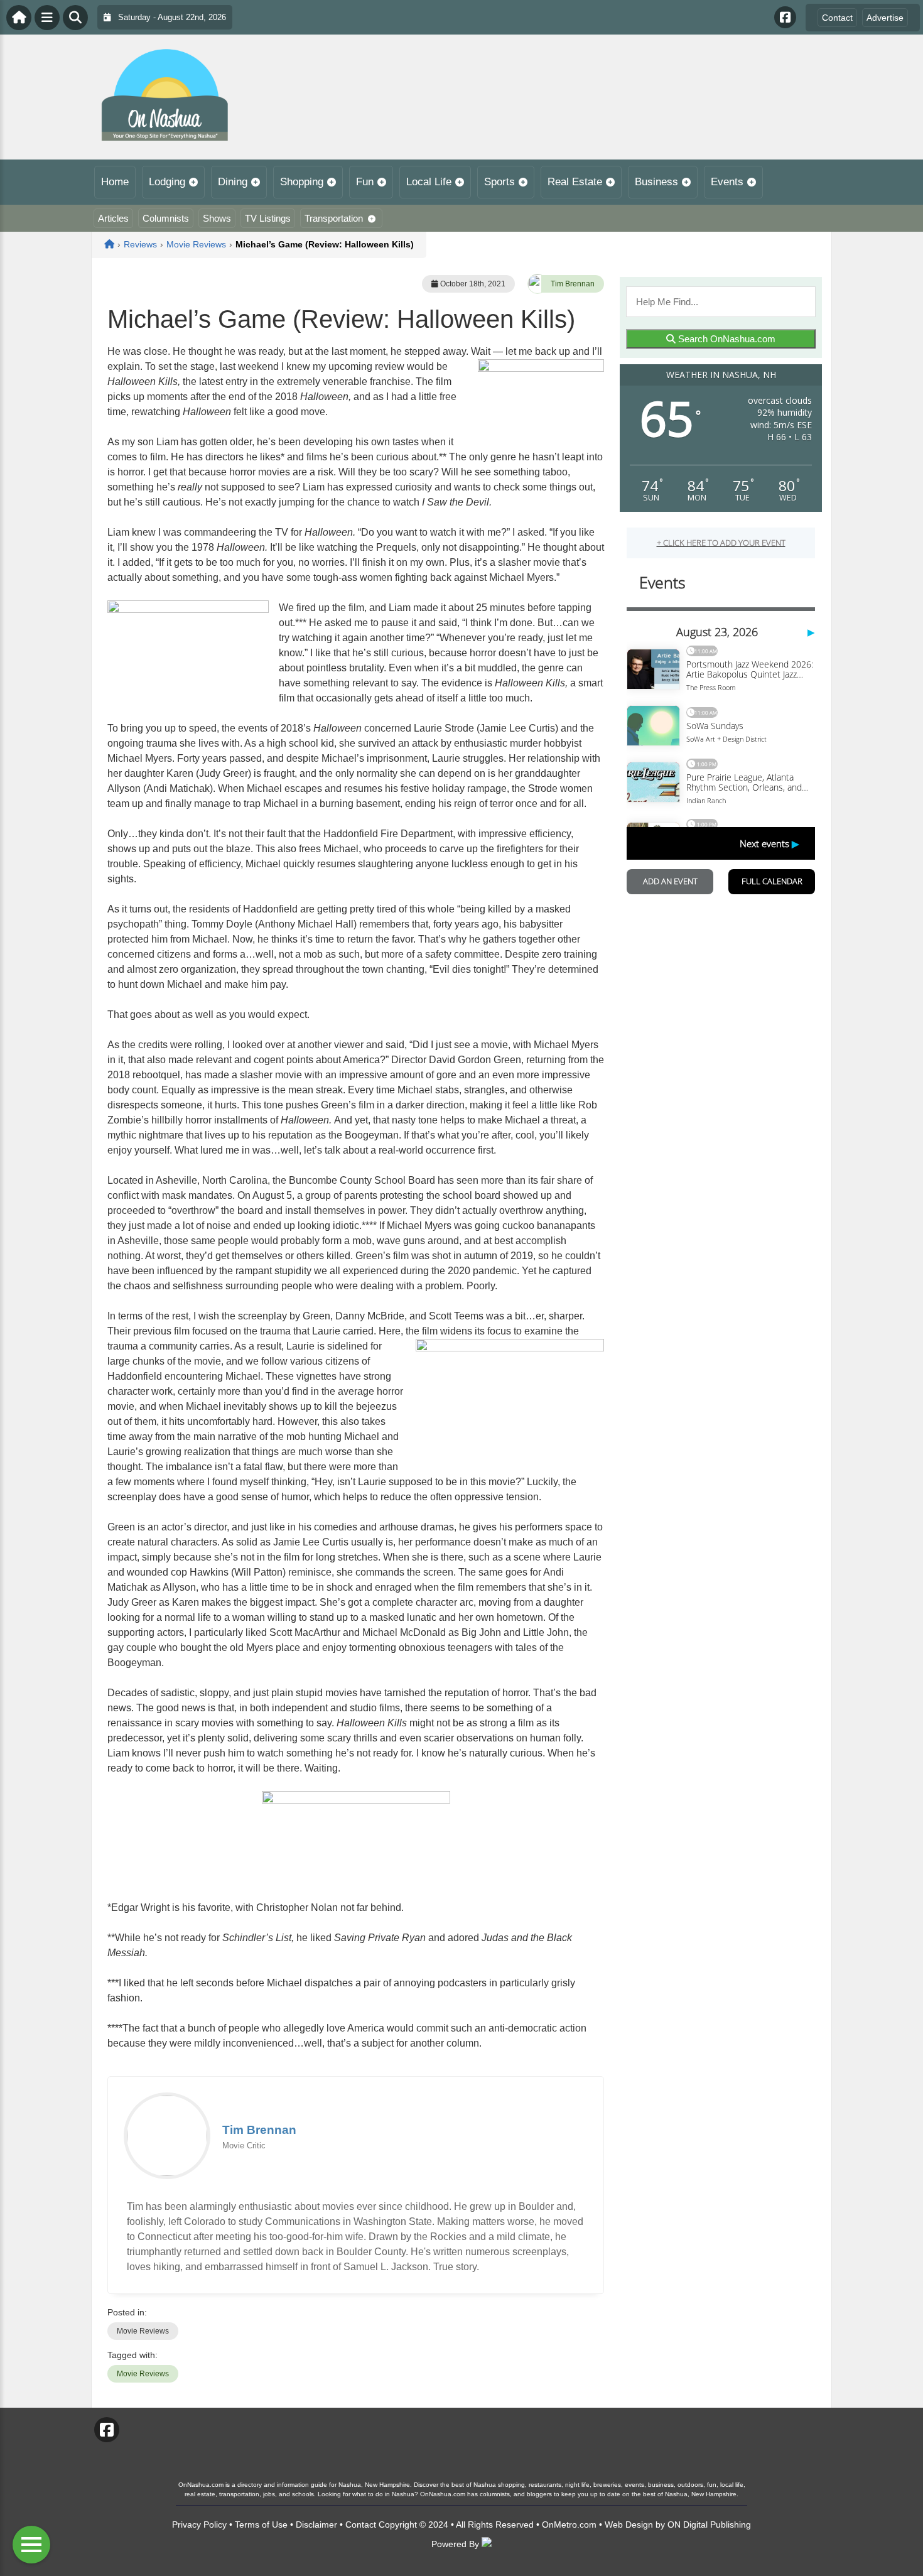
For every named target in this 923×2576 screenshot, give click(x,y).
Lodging (167, 182)
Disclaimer (316, 2525)
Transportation (334, 218)
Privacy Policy (199, 2525)
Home (115, 182)
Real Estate (575, 182)
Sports (499, 182)
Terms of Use (261, 2525)
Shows (217, 218)
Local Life (429, 182)
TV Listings (268, 218)
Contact (837, 18)
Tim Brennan (573, 284)
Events (727, 182)
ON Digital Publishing (709, 2525)
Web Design (629, 2525)
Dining (233, 182)
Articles (113, 218)
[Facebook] (785, 17)
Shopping (302, 182)
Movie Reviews (143, 2331)
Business (656, 182)
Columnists (166, 218)
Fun (365, 182)
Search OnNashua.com (726, 339)
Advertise (885, 18)
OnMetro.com (569, 2525)
